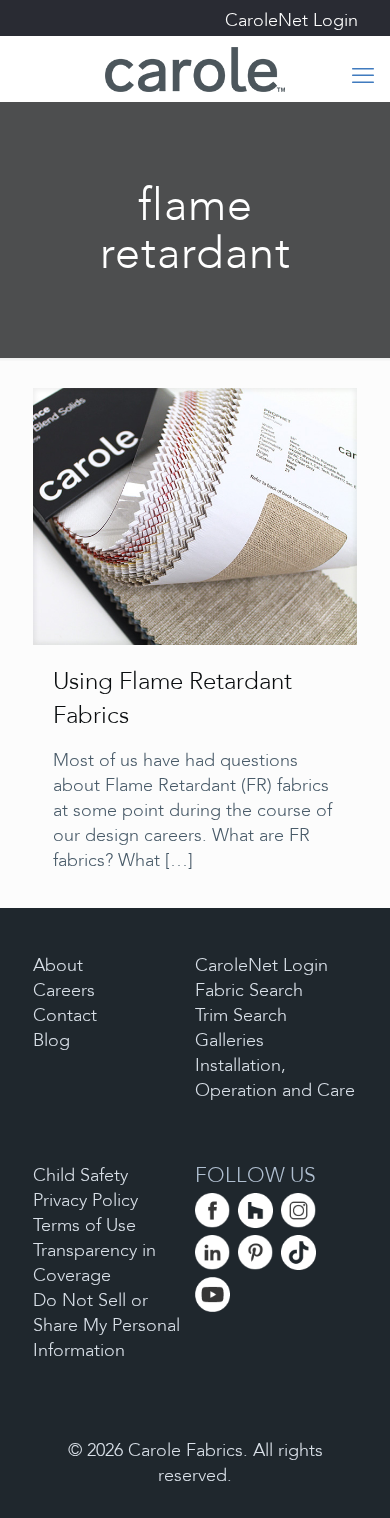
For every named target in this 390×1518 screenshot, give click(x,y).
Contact (65, 1015)
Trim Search (241, 1015)
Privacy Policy (85, 1200)
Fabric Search (249, 990)
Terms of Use (84, 1225)
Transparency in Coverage (94, 1263)
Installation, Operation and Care (275, 1078)
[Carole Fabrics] (195, 68)
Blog (51, 1040)
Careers (64, 990)
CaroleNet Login (291, 20)
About (58, 965)
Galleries (229, 1040)
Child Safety (80, 1175)
